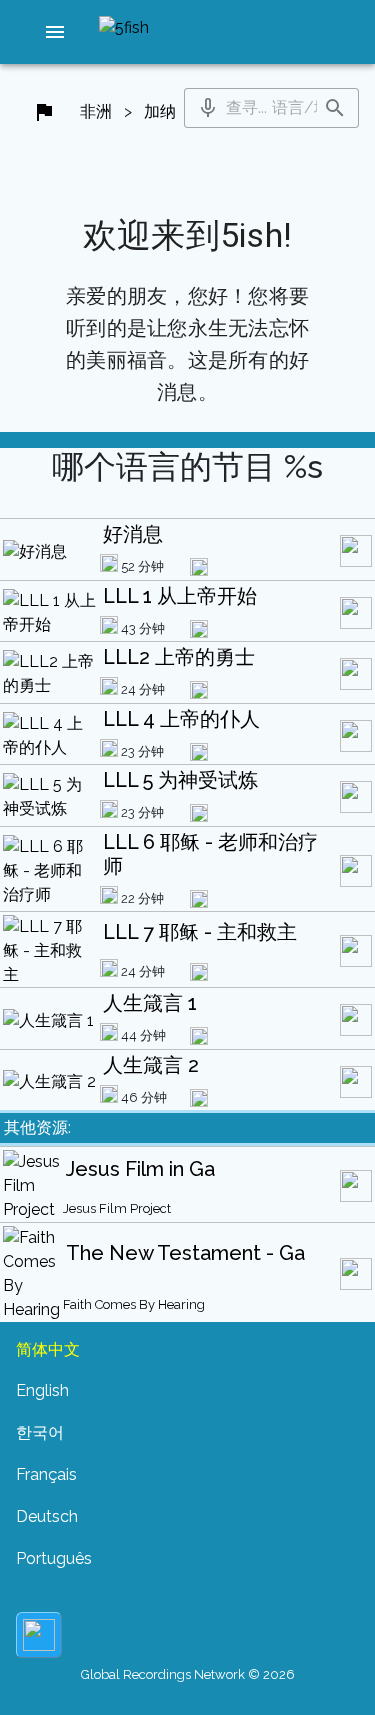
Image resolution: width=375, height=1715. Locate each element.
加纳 (160, 111)
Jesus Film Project (117, 1208)
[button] (55, 32)
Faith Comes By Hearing (134, 1304)
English (42, 1390)
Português (54, 1558)
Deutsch (47, 1516)
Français (46, 1474)
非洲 (96, 111)
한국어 (40, 1432)
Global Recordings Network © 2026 (188, 1674)
